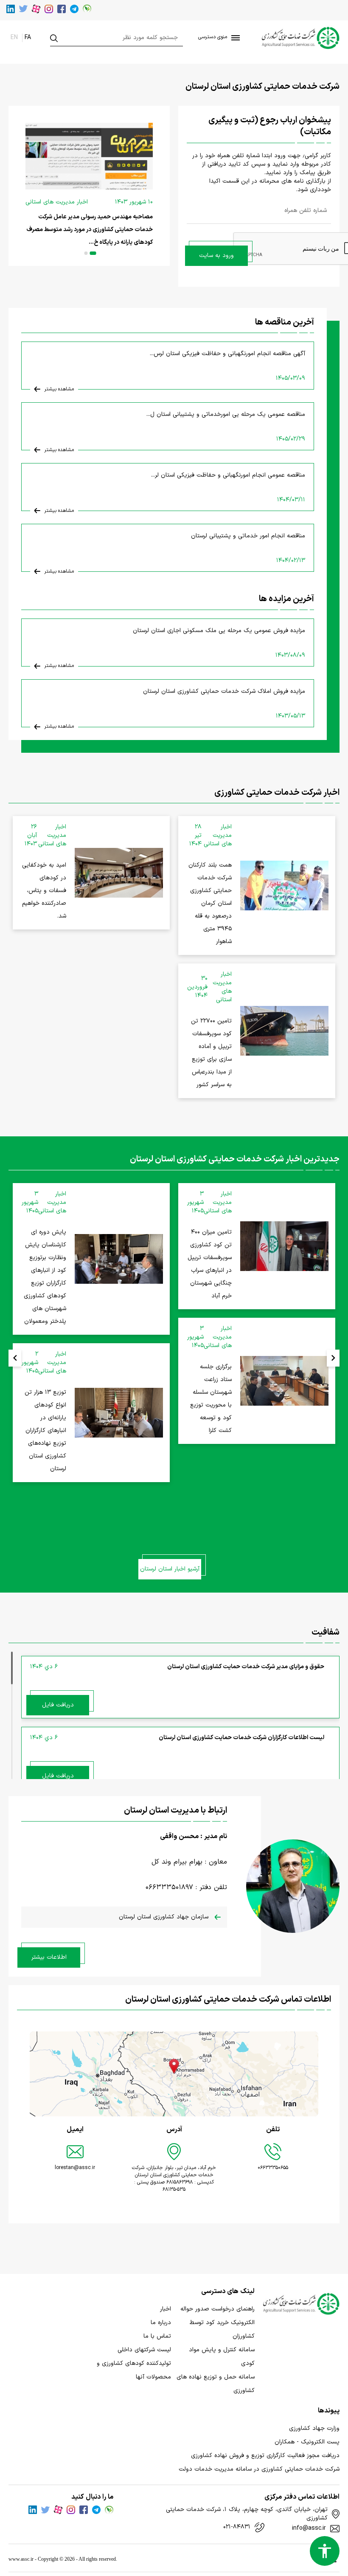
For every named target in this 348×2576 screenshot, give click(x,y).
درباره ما (161, 2323)
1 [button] (93, 253)
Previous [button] (15, 1358)
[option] (89, 186)
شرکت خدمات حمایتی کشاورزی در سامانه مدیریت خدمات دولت (259, 2469)
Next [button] (333, 1358)
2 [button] (86, 253)
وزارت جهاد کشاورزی (314, 2428)
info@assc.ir (309, 2528)
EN (14, 38)
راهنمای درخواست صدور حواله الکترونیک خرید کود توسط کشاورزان (217, 2323)
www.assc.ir (21, 2559)
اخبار (166, 2309)
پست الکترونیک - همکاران (307, 2442)
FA (28, 38)
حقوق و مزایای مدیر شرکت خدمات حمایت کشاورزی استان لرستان (246, 1667)
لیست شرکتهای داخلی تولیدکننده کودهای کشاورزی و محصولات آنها (134, 2363)
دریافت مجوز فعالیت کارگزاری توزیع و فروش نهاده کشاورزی (265, 2456)
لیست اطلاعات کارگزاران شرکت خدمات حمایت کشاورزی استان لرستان (241, 1738)
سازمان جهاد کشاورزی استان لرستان (165, 1917)
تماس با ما (157, 2336)
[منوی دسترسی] (234, 38)
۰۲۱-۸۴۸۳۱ (237, 2527)
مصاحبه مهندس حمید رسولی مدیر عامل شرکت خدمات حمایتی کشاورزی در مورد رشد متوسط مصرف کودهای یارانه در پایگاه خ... (90, 230)
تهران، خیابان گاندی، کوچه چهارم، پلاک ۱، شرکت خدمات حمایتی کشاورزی (247, 2514)
